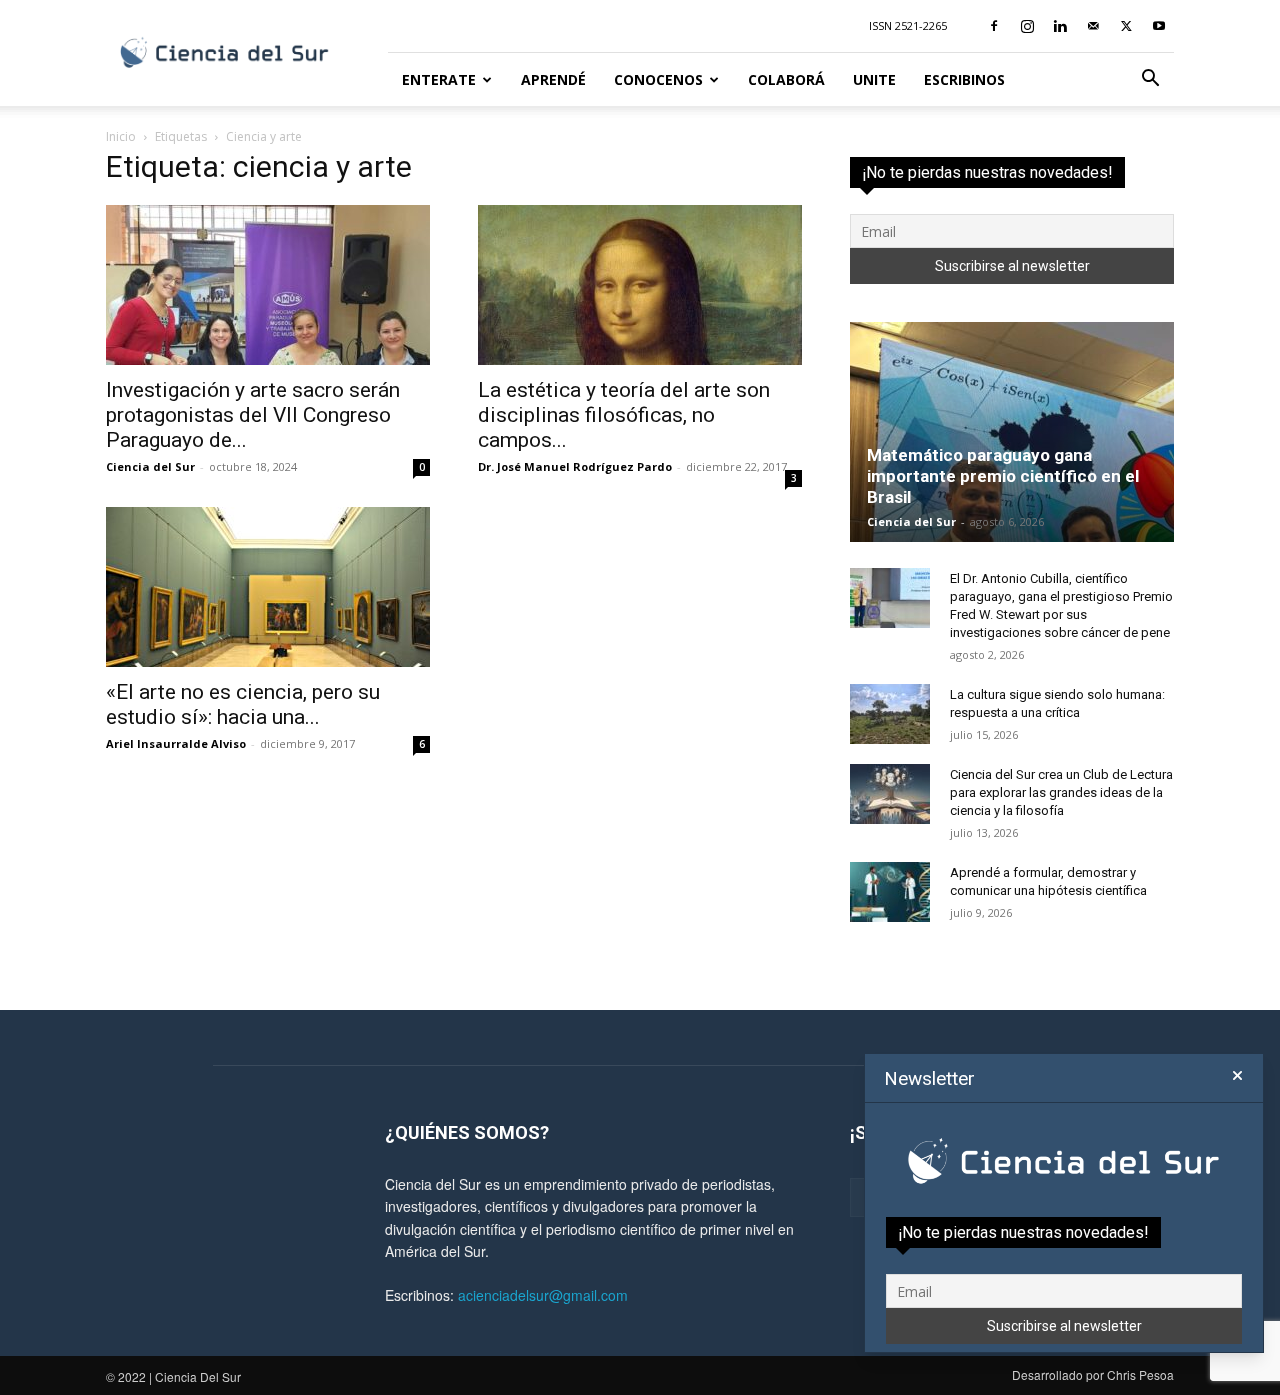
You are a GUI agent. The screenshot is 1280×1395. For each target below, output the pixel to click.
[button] (1150, 80)
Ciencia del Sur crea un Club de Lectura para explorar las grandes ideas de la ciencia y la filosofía (1061, 792)
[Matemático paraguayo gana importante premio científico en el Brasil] (1012, 432)
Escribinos (964, 79)
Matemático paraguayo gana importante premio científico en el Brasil (1003, 476)
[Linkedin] (1060, 26)
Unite (874, 79)
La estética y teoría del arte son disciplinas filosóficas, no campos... (624, 415)
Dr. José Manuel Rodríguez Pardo (575, 466)
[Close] (1237, 1076)
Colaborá (786, 79)
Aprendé (553, 79)
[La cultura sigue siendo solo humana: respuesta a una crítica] (890, 714)
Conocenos (658, 79)
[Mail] (1093, 26)
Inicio (121, 136)
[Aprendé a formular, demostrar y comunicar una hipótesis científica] (890, 892)
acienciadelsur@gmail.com (543, 1295)
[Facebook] (994, 26)
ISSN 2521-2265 (908, 25)
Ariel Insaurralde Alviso (176, 743)
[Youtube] (1159, 26)
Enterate (439, 79)
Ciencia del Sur (150, 466)
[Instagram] (1027, 26)
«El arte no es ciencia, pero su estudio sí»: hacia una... (243, 704)
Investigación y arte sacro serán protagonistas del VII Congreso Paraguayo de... (253, 415)
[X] (1126, 26)
